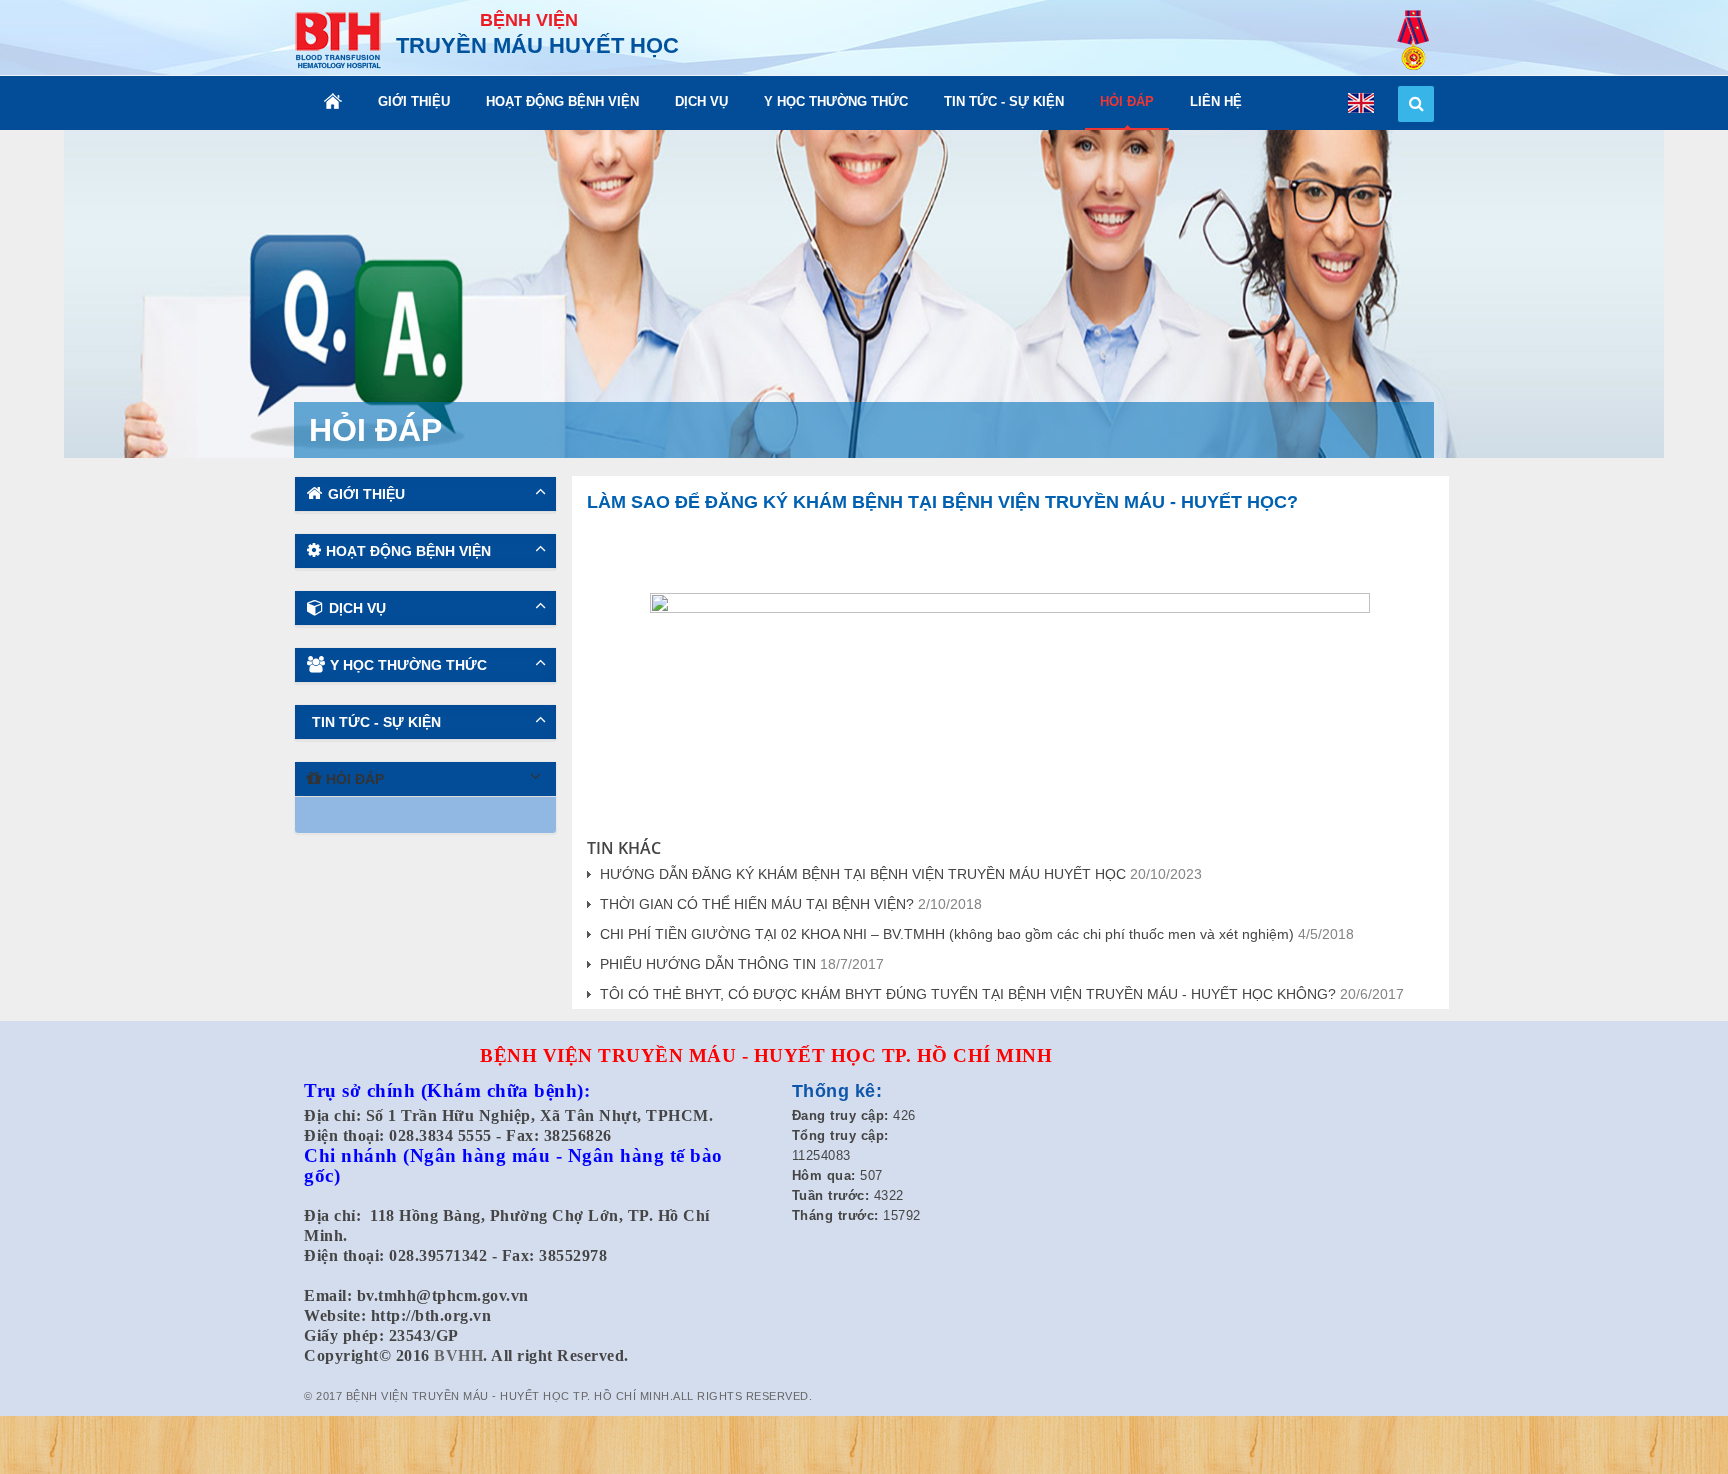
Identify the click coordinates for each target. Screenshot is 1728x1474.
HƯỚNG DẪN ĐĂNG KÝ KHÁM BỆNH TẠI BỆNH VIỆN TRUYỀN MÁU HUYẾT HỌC (863, 874)
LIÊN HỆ (1216, 101)
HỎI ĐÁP (1127, 101)
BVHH (458, 1355)
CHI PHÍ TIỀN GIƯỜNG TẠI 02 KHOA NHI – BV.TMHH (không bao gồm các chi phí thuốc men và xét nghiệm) (947, 934)
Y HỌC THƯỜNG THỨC (836, 101)
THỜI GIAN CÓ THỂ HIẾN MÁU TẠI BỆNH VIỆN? (757, 904)
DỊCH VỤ (701, 101)
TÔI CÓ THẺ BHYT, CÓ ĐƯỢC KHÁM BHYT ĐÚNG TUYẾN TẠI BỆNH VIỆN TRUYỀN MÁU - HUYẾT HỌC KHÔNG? (968, 994)
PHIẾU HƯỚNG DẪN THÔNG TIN (708, 964)
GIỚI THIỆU (414, 101)
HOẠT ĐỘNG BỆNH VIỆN (562, 101)
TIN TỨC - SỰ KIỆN (1004, 101)
